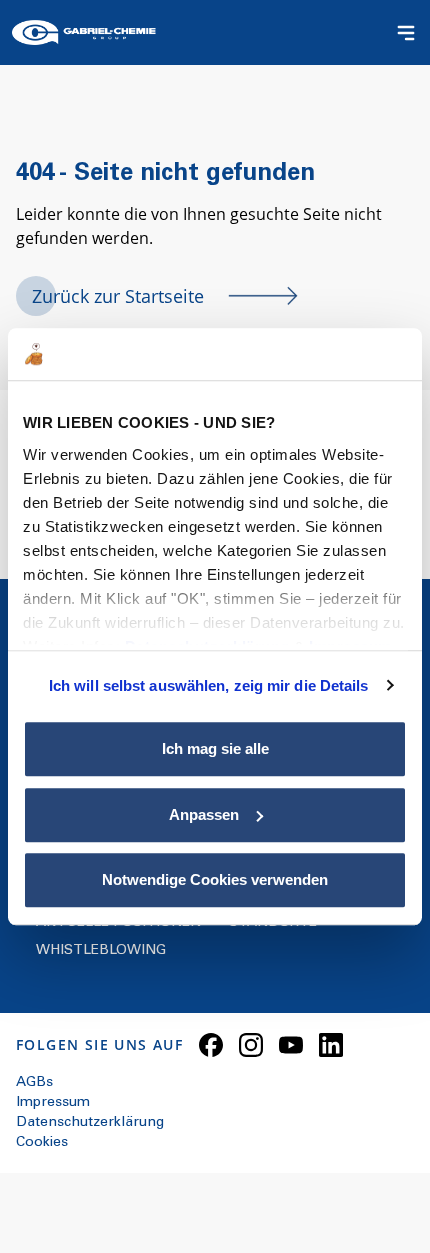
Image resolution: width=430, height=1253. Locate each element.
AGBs (34, 1083)
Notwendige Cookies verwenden (215, 879)
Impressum (53, 1103)
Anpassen (204, 814)
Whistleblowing (101, 951)
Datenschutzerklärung (90, 1123)
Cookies (42, 1143)
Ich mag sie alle (215, 748)
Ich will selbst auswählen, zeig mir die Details (209, 685)
